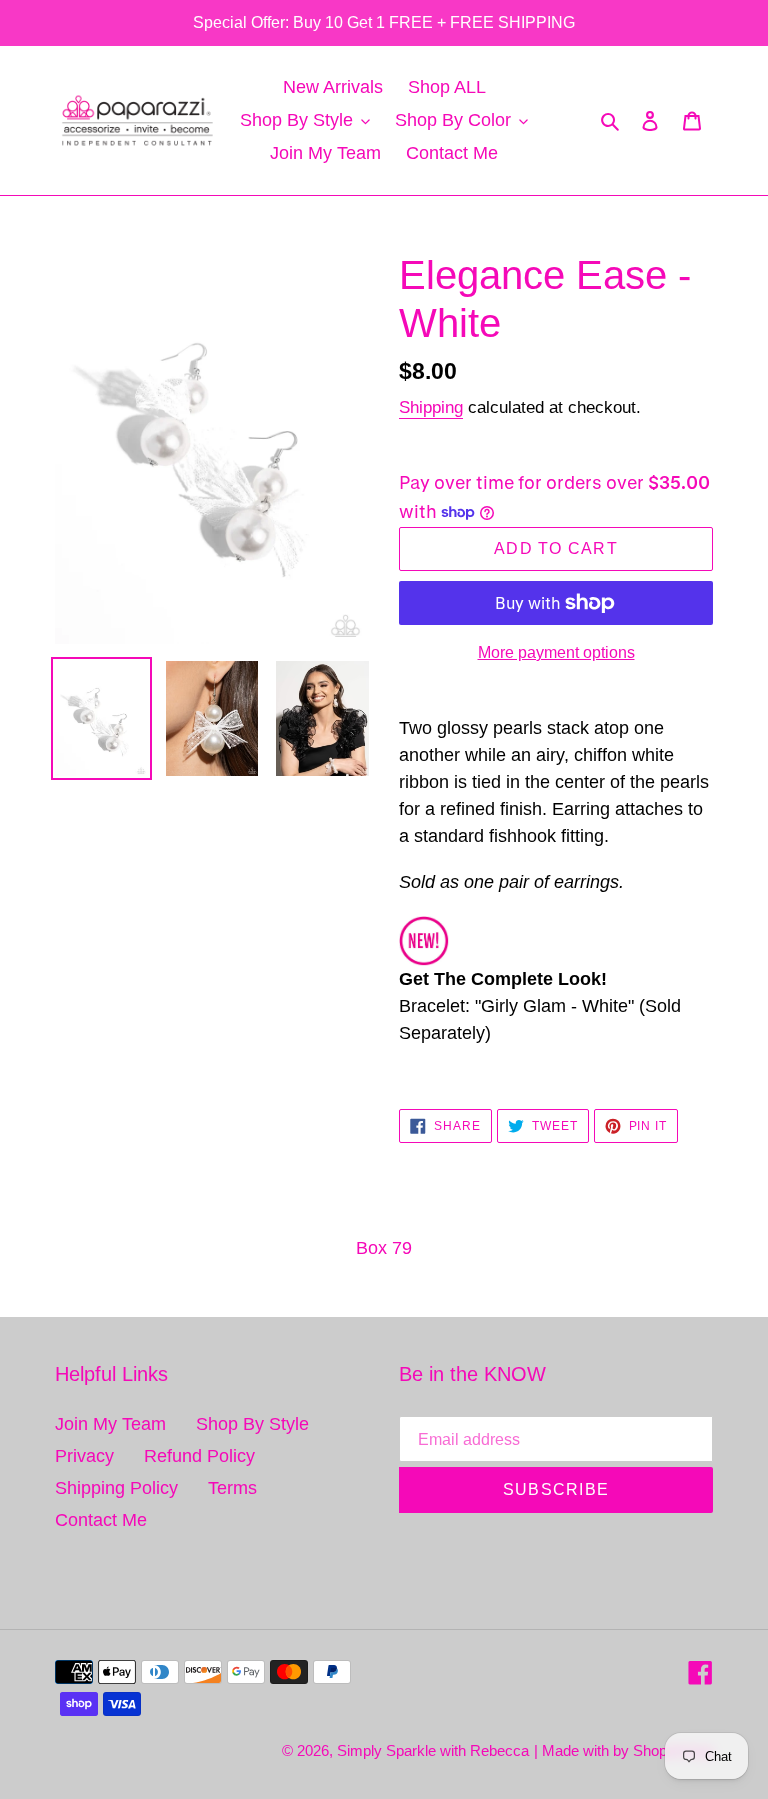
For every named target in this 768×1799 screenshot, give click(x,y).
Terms (232, 1488)
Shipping (431, 407)
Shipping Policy (116, 1488)
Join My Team (110, 1424)
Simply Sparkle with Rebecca (433, 1750)
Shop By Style (252, 1424)
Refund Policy (199, 1456)
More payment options (556, 652)
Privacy (84, 1456)
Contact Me (101, 1520)
